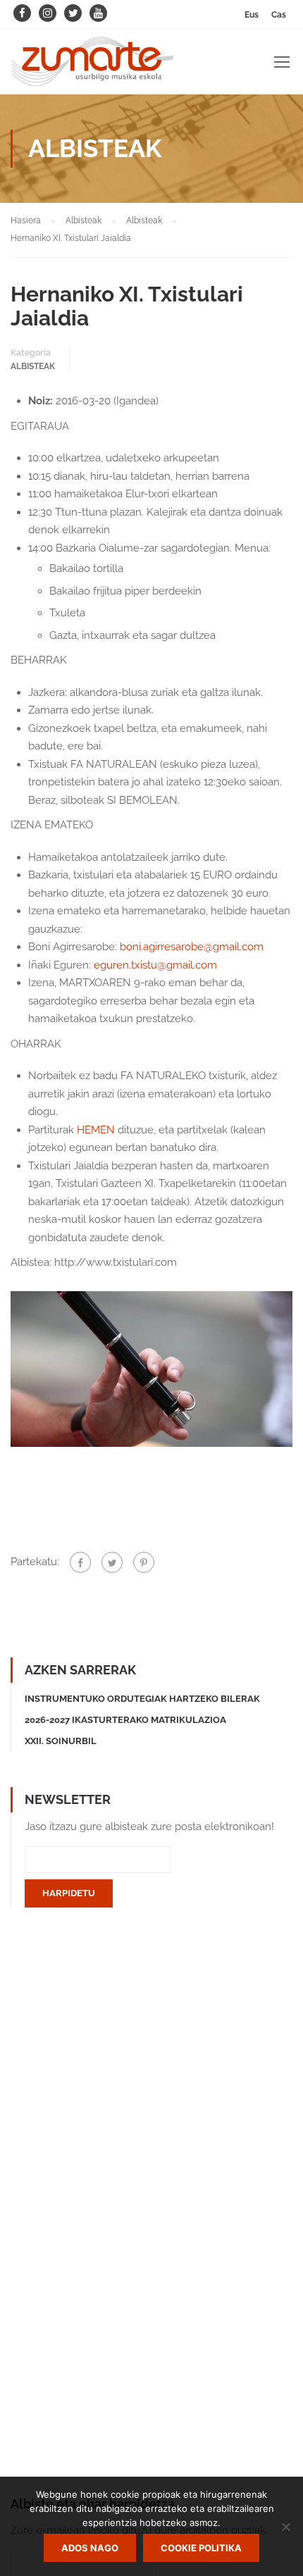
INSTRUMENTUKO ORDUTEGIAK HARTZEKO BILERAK (142, 1699)
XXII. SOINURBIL (61, 1741)
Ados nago (90, 2548)
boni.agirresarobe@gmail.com (192, 947)
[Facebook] (80, 1562)
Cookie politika (201, 2548)
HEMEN (97, 1130)
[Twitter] (112, 1562)
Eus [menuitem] (252, 15)
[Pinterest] (144, 1562)
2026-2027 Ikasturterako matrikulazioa (125, 1720)
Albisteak (33, 366)
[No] (285, 2527)
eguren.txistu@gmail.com (155, 965)
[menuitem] (252, 14)
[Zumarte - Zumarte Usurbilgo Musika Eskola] (93, 65)
